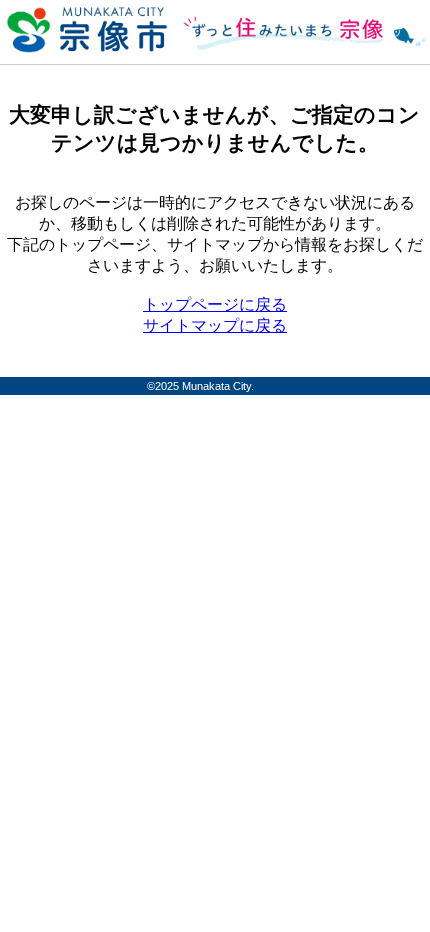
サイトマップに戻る (215, 325)
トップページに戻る (215, 304)
